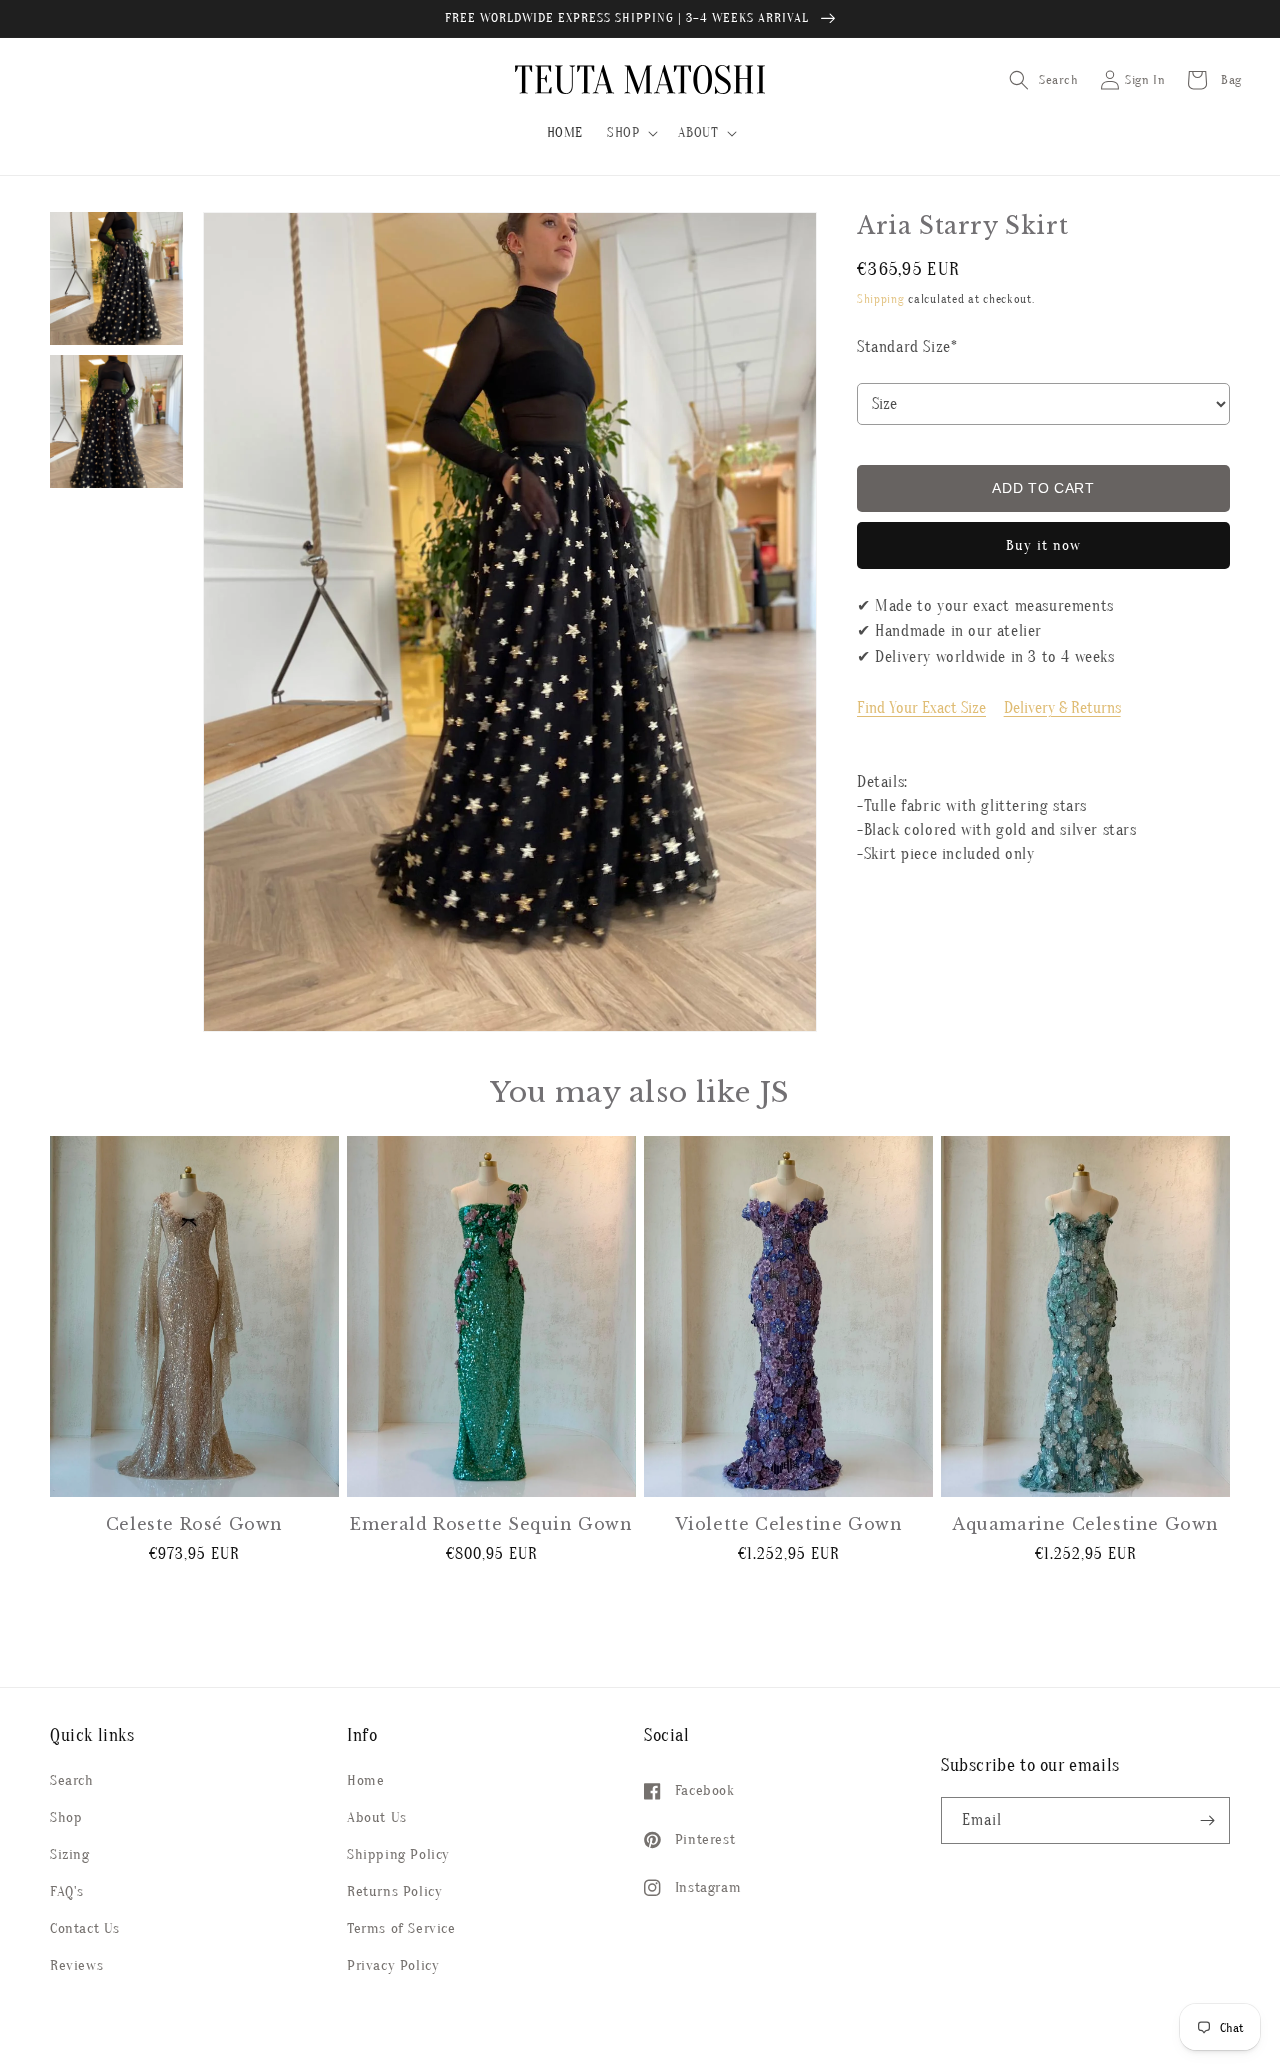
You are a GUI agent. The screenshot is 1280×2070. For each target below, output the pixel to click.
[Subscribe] (1207, 1820)
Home (365, 1780)
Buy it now (1043, 545)
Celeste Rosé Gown (194, 1524)
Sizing (70, 1854)
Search (72, 1780)
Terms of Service (401, 1928)
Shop (66, 1817)
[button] (630, 133)
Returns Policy (394, 1891)
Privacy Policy (393, 1965)
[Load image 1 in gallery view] (116, 278)
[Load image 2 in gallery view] (116, 421)
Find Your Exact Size (921, 708)
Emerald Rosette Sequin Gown (491, 1524)
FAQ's (67, 1891)
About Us (377, 1817)
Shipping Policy (398, 1854)
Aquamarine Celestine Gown (1085, 1524)
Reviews (76, 1965)
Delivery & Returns (1062, 708)
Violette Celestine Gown (789, 1524)
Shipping (881, 299)
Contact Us (85, 1928)
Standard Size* (907, 347)
